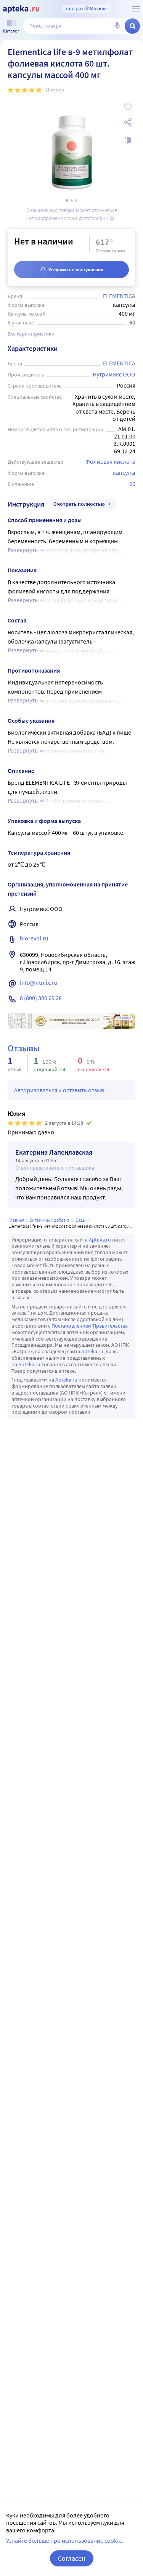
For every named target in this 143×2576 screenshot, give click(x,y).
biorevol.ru (34, 938)
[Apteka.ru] (21, 9)
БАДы (81, 1220)
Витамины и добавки (50, 1220)
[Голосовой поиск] (117, 26)
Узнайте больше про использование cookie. (65, 2540)
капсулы (124, 473)
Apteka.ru (100, 1240)
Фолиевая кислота (110, 461)
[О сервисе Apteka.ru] (136, 9)
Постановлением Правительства (90, 1326)
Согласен (72, 2558)
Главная (16, 1220)
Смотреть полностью (79, 504)
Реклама (124, 1018)
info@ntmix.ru (39, 982)
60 (132, 484)
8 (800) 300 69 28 (41, 998)
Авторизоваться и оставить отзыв (59, 1090)
